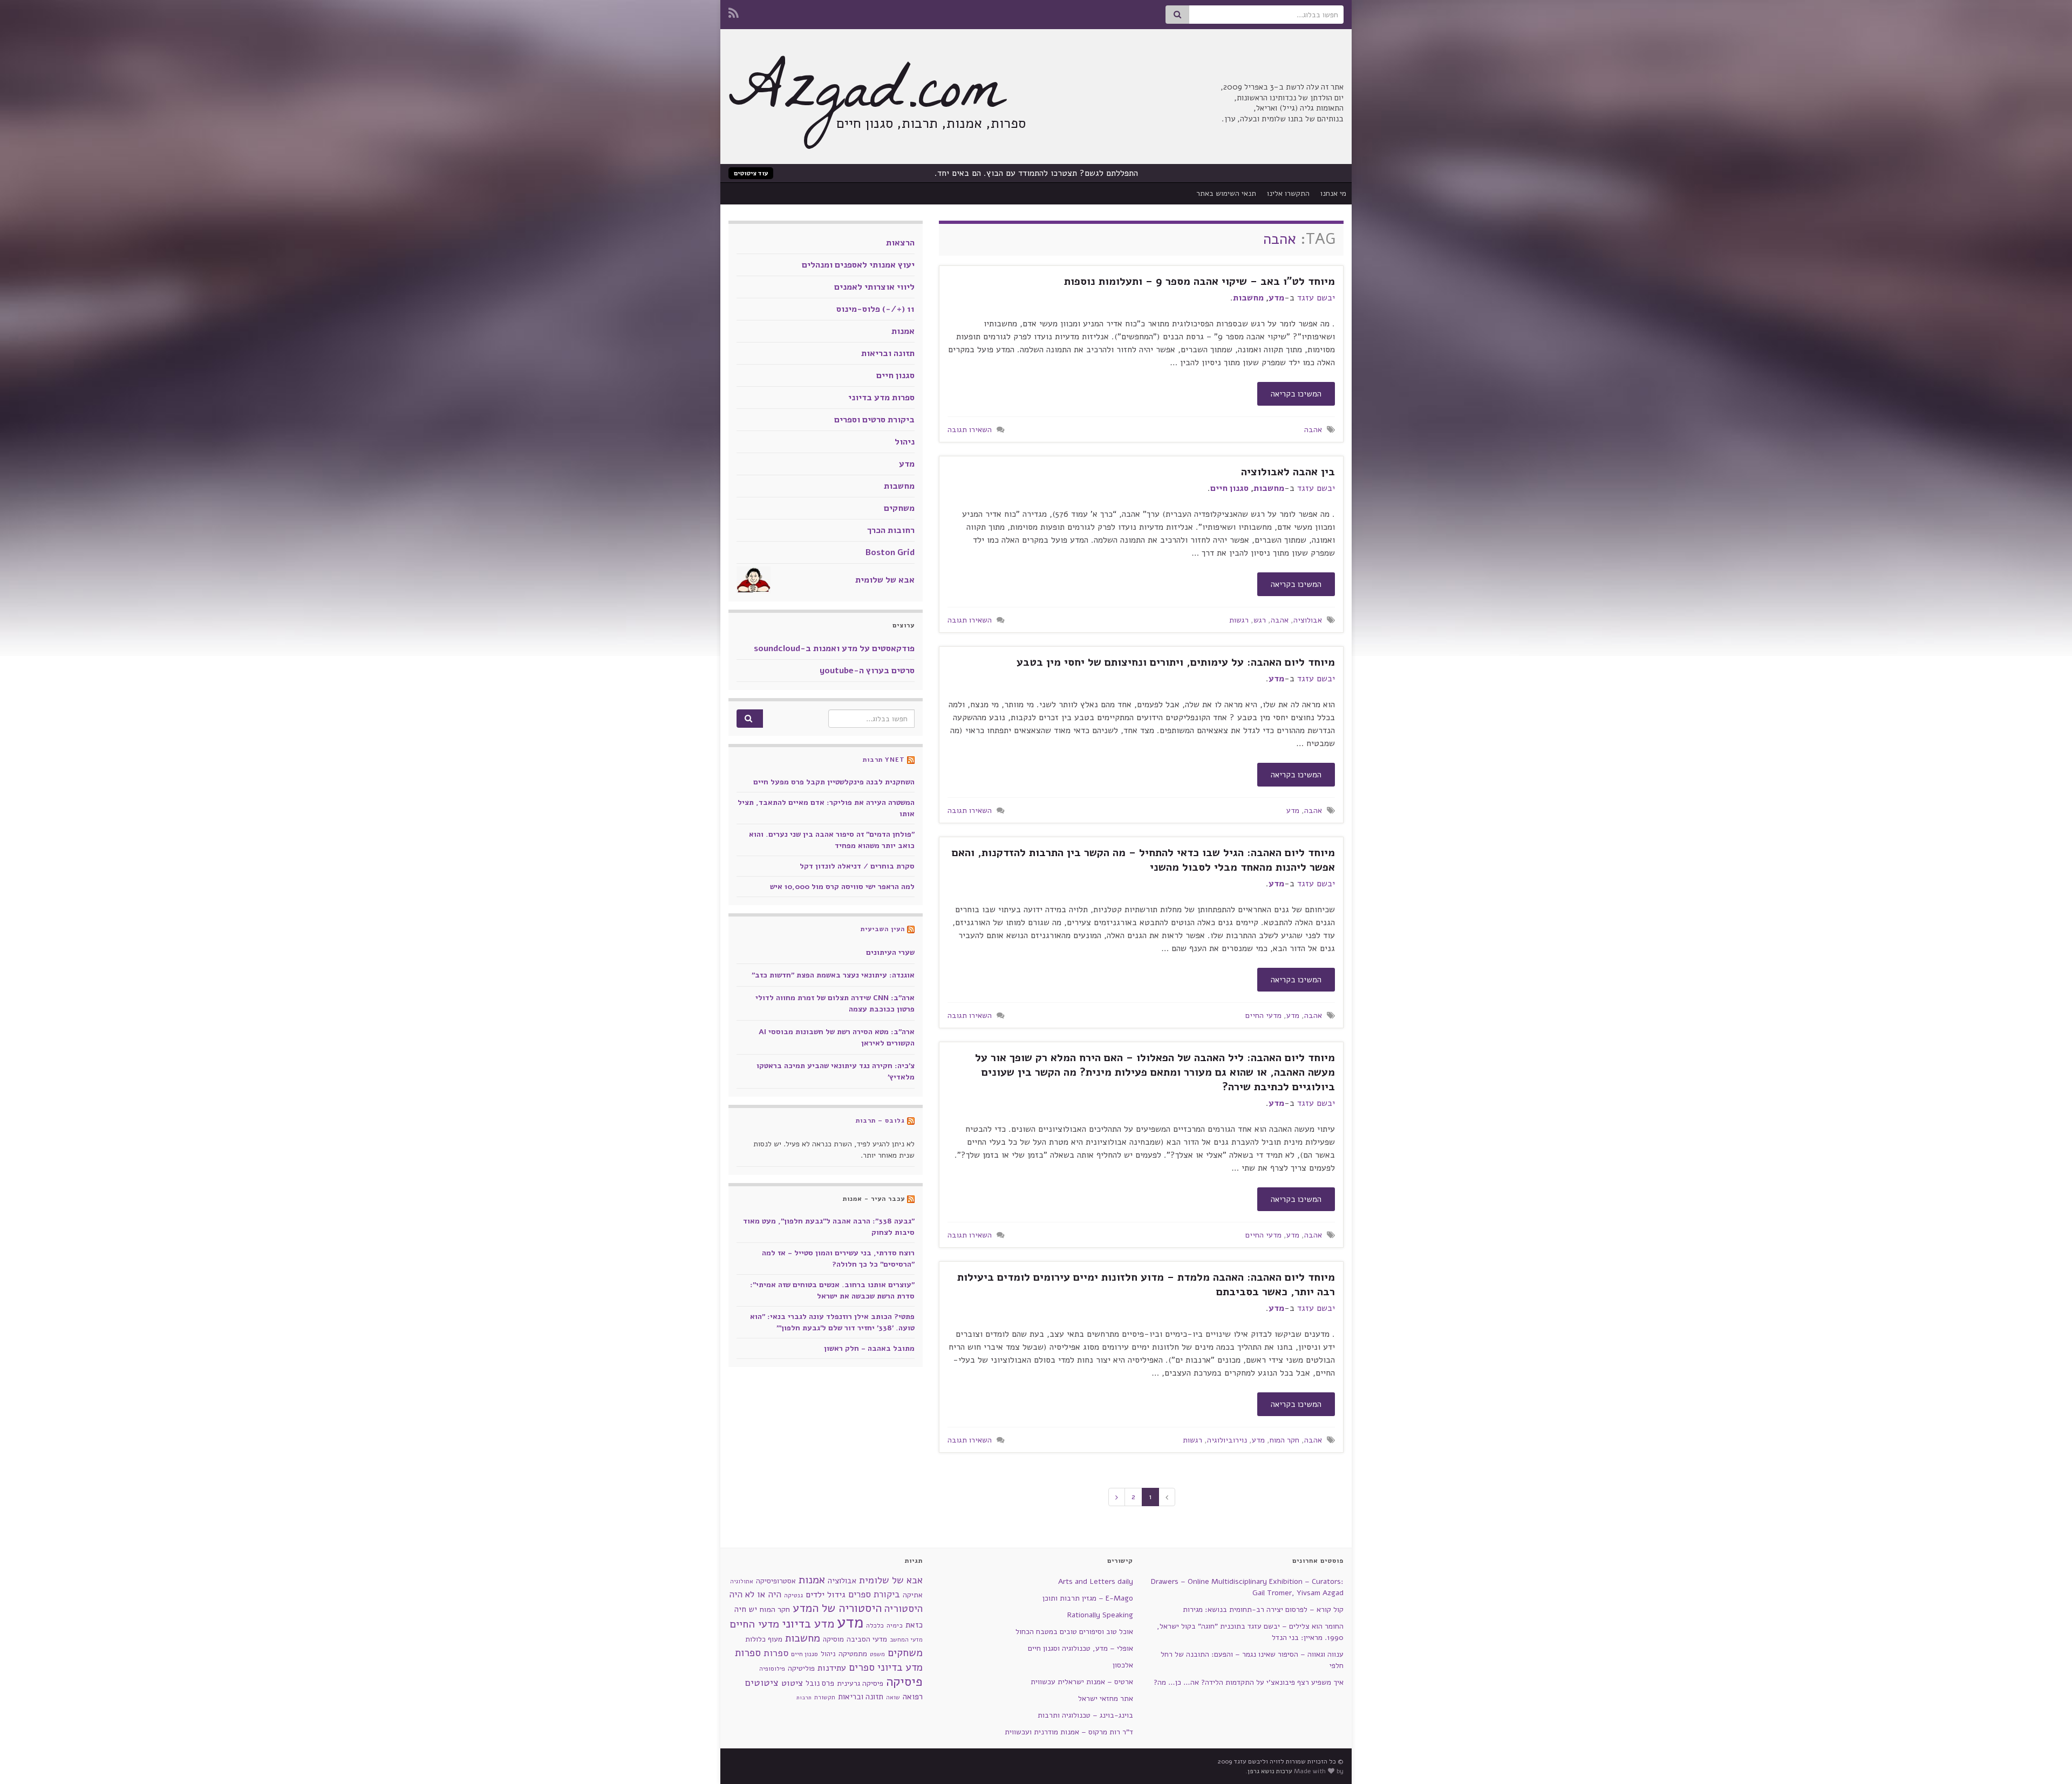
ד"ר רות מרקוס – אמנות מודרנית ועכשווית (1069, 1732)
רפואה (913, 1697)
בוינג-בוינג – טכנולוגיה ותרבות (1085, 1715)
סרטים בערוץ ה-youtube (867, 671)
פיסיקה (904, 1682)
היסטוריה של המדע (837, 1608)
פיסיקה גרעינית (860, 1683)
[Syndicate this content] (911, 760)
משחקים (899, 508)
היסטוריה (904, 1609)
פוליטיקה (801, 1668)
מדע (1276, 298)
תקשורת (825, 1697)
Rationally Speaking (1100, 1615)
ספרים (862, 1667)
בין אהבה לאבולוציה (1288, 472)
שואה (893, 1697)
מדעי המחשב (906, 1640)
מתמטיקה (853, 1654)
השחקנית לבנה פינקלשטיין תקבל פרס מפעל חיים (834, 782)
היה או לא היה (755, 1594)
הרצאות (900, 243)
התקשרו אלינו (1288, 193)
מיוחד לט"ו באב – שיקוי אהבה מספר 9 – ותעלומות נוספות (1199, 281)
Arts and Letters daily (1096, 1581)
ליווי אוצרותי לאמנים (874, 287)
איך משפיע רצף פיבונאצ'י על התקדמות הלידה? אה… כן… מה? (1249, 1682)
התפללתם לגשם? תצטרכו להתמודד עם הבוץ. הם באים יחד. (1036, 173)
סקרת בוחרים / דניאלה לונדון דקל (857, 866)
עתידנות (832, 1668)
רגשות (1239, 620)
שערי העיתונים (890, 952)
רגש (1260, 620)
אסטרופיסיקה (776, 1581)
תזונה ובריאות (888, 353)
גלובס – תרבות (880, 1120)
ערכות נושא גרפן (1270, 1771)
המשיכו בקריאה (1296, 394)
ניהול (905, 442)
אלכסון (1123, 1665)
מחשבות (1248, 298)
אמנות (903, 331)
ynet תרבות (884, 760)
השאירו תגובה (970, 429)
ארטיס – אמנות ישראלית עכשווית (1082, 1682)
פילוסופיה (772, 1669)
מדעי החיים (1263, 1015)
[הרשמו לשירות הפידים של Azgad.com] (734, 12)
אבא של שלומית (885, 580)
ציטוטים (762, 1683)
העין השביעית (883, 929)
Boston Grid (890, 552)
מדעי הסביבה (867, 1639)
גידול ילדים (826, 1595)
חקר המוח (1284, 1440)
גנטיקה (793, 1595)
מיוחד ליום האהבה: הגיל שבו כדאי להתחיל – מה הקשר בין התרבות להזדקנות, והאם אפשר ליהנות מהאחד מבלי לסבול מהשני (1143, 860)
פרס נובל (820, 1683)
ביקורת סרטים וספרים (874, 420)
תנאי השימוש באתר (1226, 193)
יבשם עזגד (1316, 298)
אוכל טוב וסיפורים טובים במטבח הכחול (1074, 1632)
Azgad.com (866, 97)
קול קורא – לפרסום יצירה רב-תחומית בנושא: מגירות (1263, 1609)
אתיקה (913, 1595)
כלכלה (875, 1625)
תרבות (804, 1697)
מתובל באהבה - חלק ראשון (869, 1348)
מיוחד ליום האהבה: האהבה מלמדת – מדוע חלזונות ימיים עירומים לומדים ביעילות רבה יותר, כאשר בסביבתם (1146, 1284)
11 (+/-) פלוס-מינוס (875, 309)
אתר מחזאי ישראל (1106, 1698)
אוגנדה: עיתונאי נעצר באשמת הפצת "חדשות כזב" (833, 975)
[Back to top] (24, 1760)
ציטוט (792, 1683)
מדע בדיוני (808, 1624)
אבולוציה (1308, 620)
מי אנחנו (1333, 193)
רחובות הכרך (891, 530)
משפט (877, 1654)
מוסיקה (833, 1639)
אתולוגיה (742, 1581)
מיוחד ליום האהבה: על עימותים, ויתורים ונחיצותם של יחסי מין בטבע (1176, 662)
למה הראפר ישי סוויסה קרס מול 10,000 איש (842, 887)
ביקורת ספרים (874, 1594)
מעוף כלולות (764, 1639)
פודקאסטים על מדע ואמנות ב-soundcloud (834, 648)
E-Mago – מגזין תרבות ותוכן (1088, 1598)
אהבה (1313, 429)
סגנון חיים (1229, 488)
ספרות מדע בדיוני (881, 398)
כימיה (895, 1625)
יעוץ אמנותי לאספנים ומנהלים (858, 265)
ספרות (776, 1653)
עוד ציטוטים (751, 173)
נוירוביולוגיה (1227, 1440)
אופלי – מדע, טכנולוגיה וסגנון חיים (1081, 1648)
